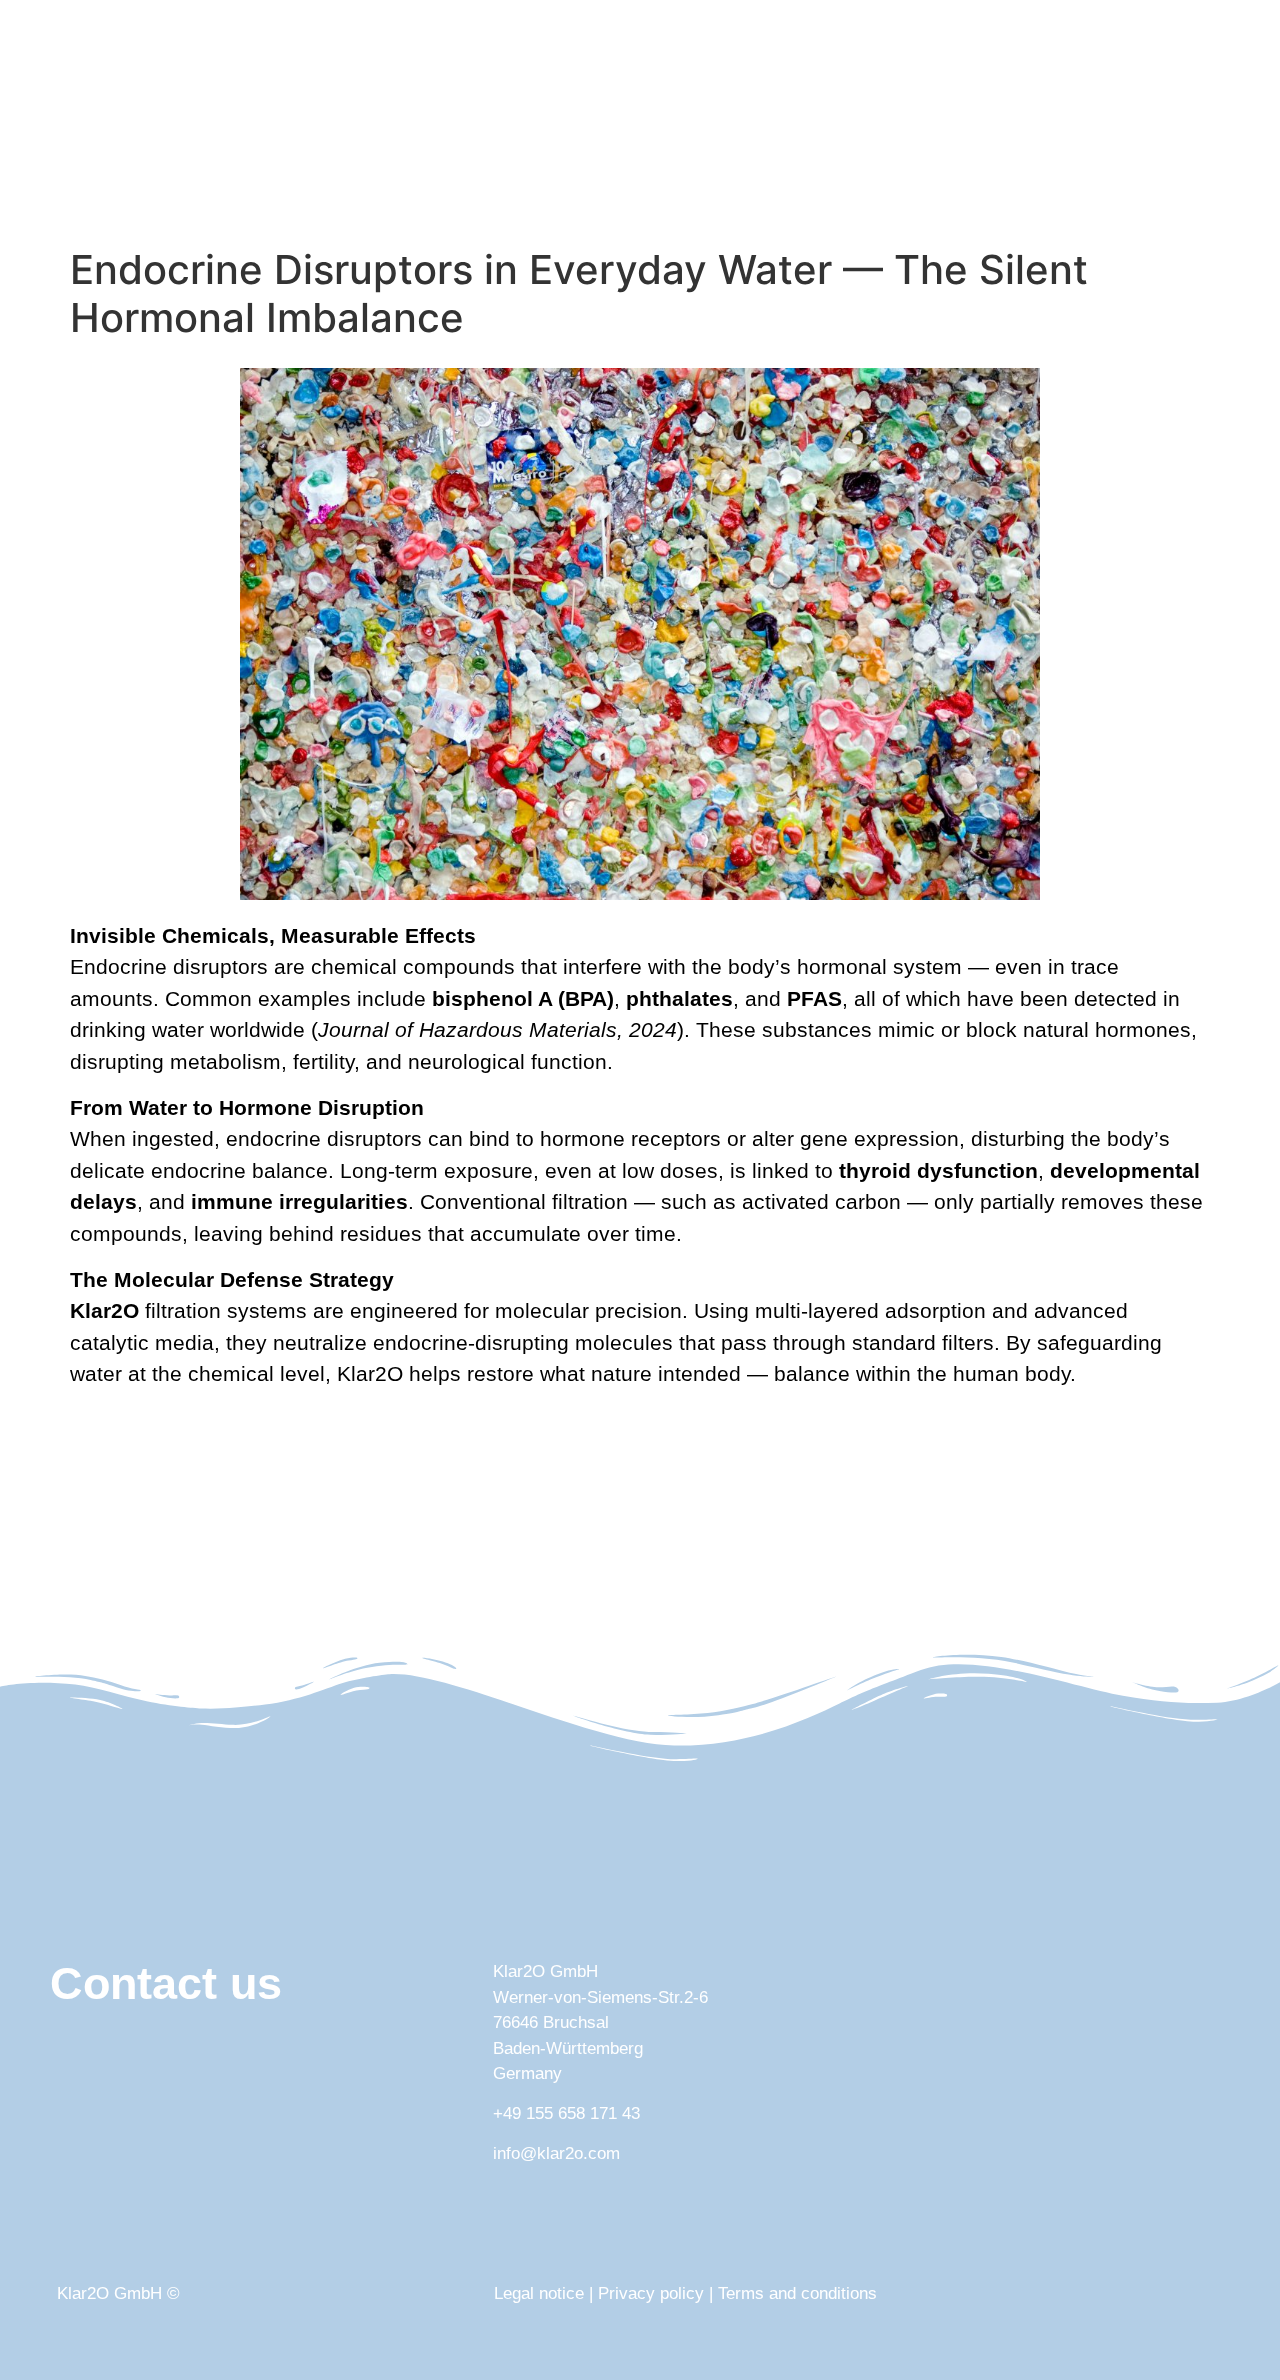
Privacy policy (651, 2293)
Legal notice (539, 2293)
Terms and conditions (797, 2293)
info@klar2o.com (556, 2153)
